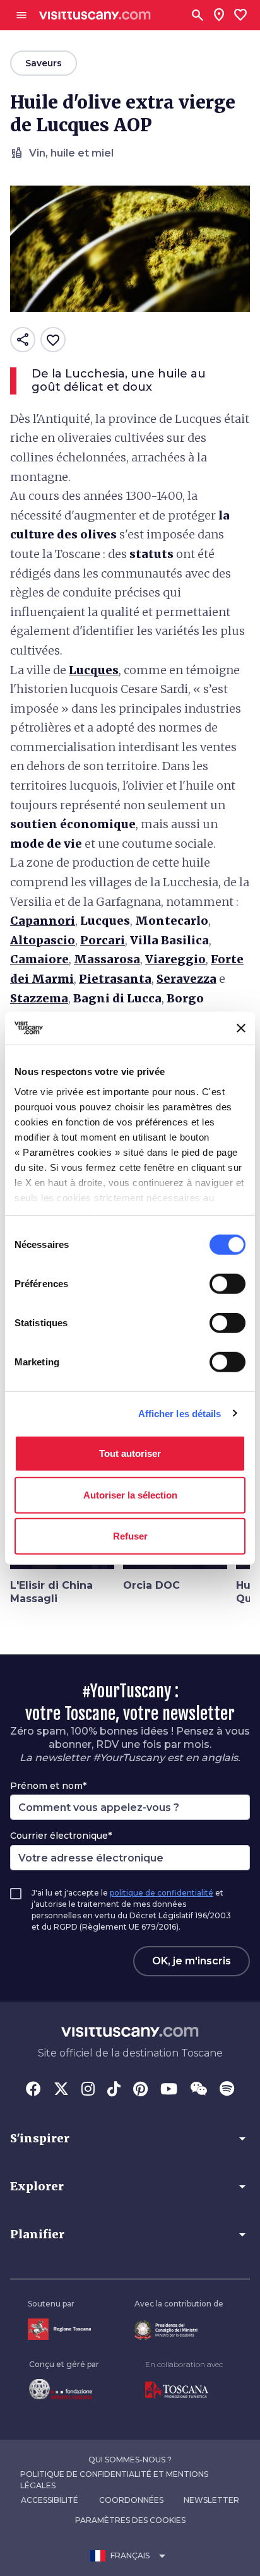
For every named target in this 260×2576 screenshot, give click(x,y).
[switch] (228, 1284)
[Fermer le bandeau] (241, 1028)
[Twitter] (61, 2090)
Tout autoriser (130, 1453)
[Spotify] (227, 2090)
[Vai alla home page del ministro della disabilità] (179, 2330)
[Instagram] (88, 2090)
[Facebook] (33, 2090)
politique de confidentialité (162, 1893)
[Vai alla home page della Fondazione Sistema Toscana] (64, 2389)
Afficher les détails (180, 1413)
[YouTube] (169, 2090)
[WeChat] (198, 2090)
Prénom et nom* (48, 1786)
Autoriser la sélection (130, 1494)
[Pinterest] (140, 2090)
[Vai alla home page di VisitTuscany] (95, 15)
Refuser (130, 1536)
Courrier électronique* (61, 1836)
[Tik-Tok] (114, 2090)
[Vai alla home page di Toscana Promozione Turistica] (184, 2390)
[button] (130, 2139)
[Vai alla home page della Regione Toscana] (59, 2329)
